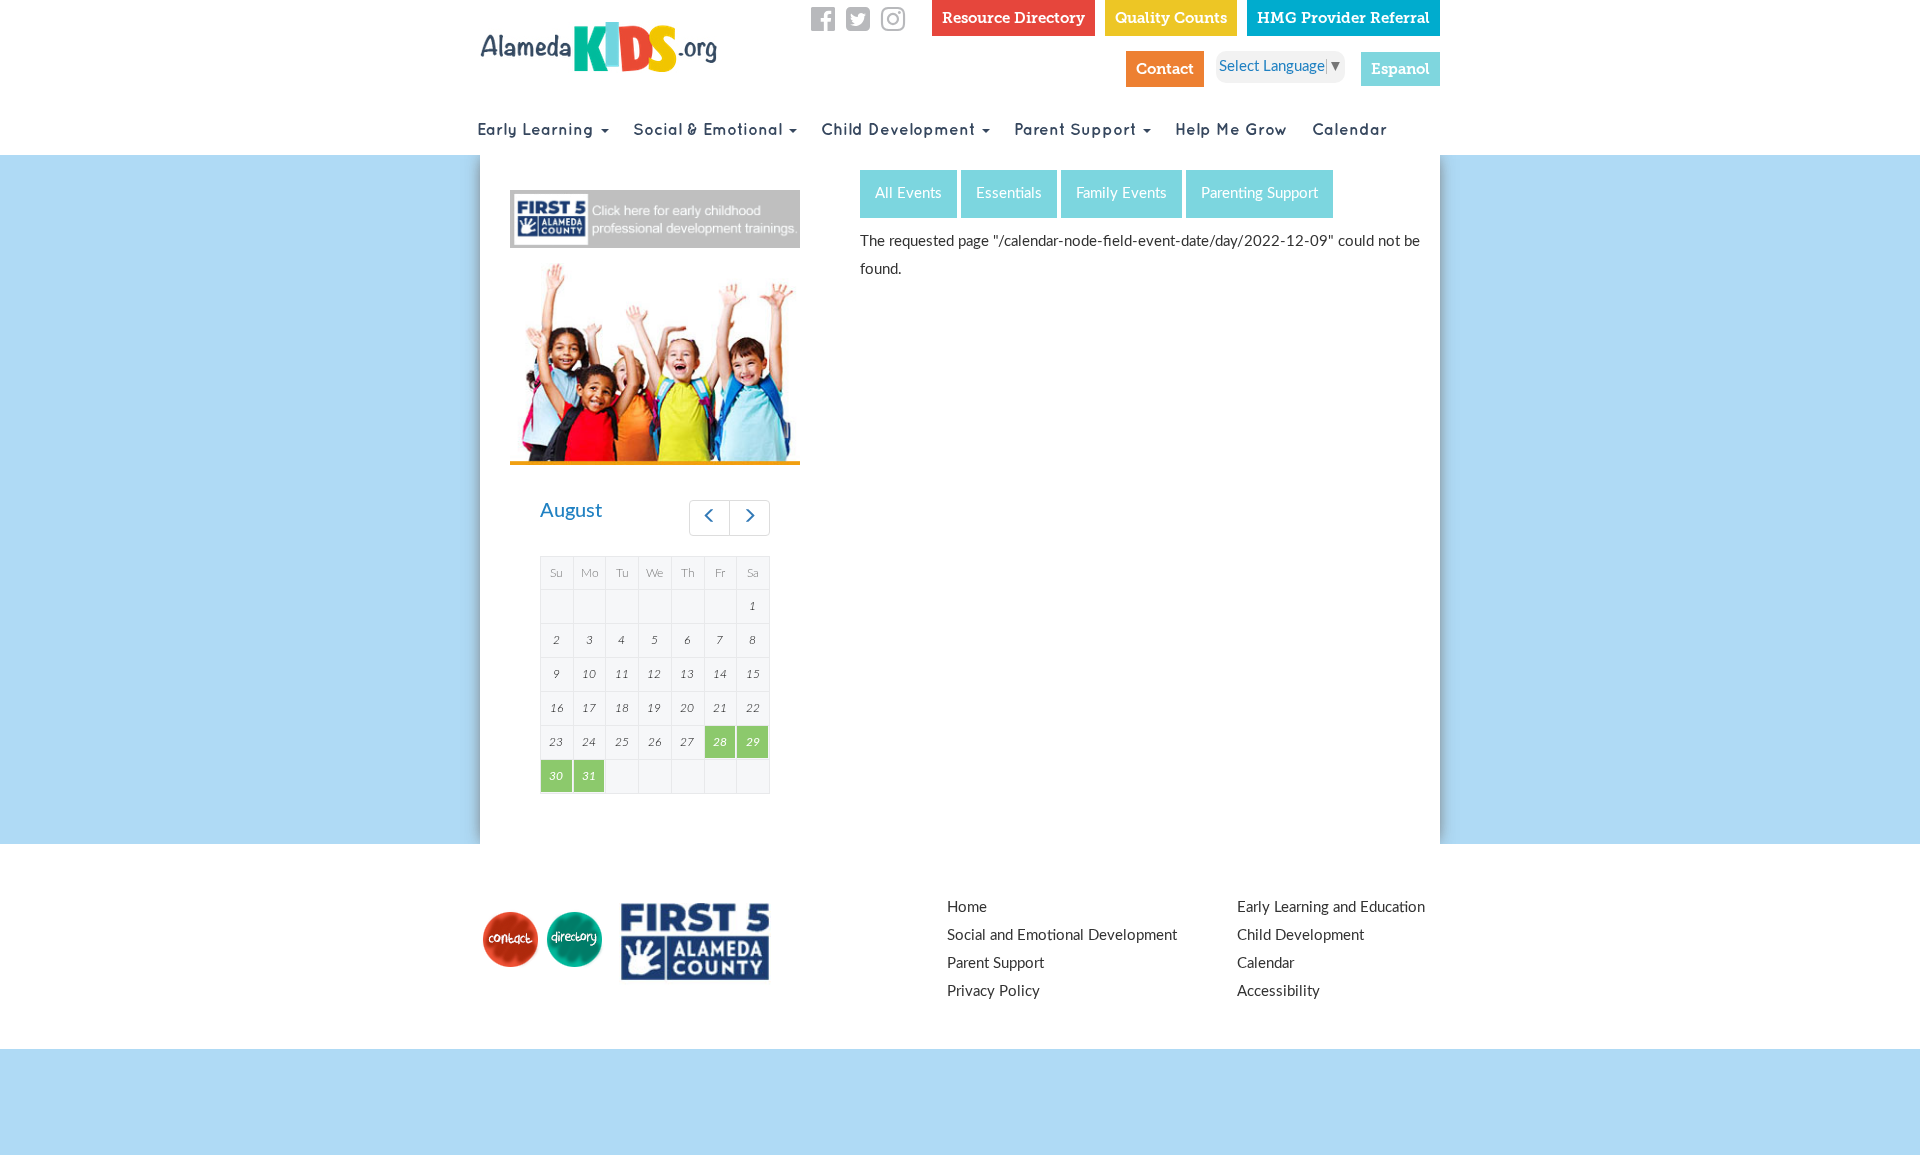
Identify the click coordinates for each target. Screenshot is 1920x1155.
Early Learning (538, 130)
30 (556, 776)
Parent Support (1077, 130)
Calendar (1349, 130)
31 (589, 776)
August (571, 511)
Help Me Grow (1231, 130)
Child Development (900, 130)
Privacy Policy (993, 991)
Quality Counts (1171, 18)
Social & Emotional (710, 130)
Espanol (1400, 69)
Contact (1165, 69)
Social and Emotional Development (1062, 935)
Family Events (1121, 193)
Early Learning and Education (1331, 907)
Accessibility (1278, 991)
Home (967, 907)
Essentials (1009, 193)
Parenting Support (1259, 193)
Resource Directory (1013, 18)
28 (720, 742)
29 (753, 742)
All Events (908, 193)
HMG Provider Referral (1343, 18)
